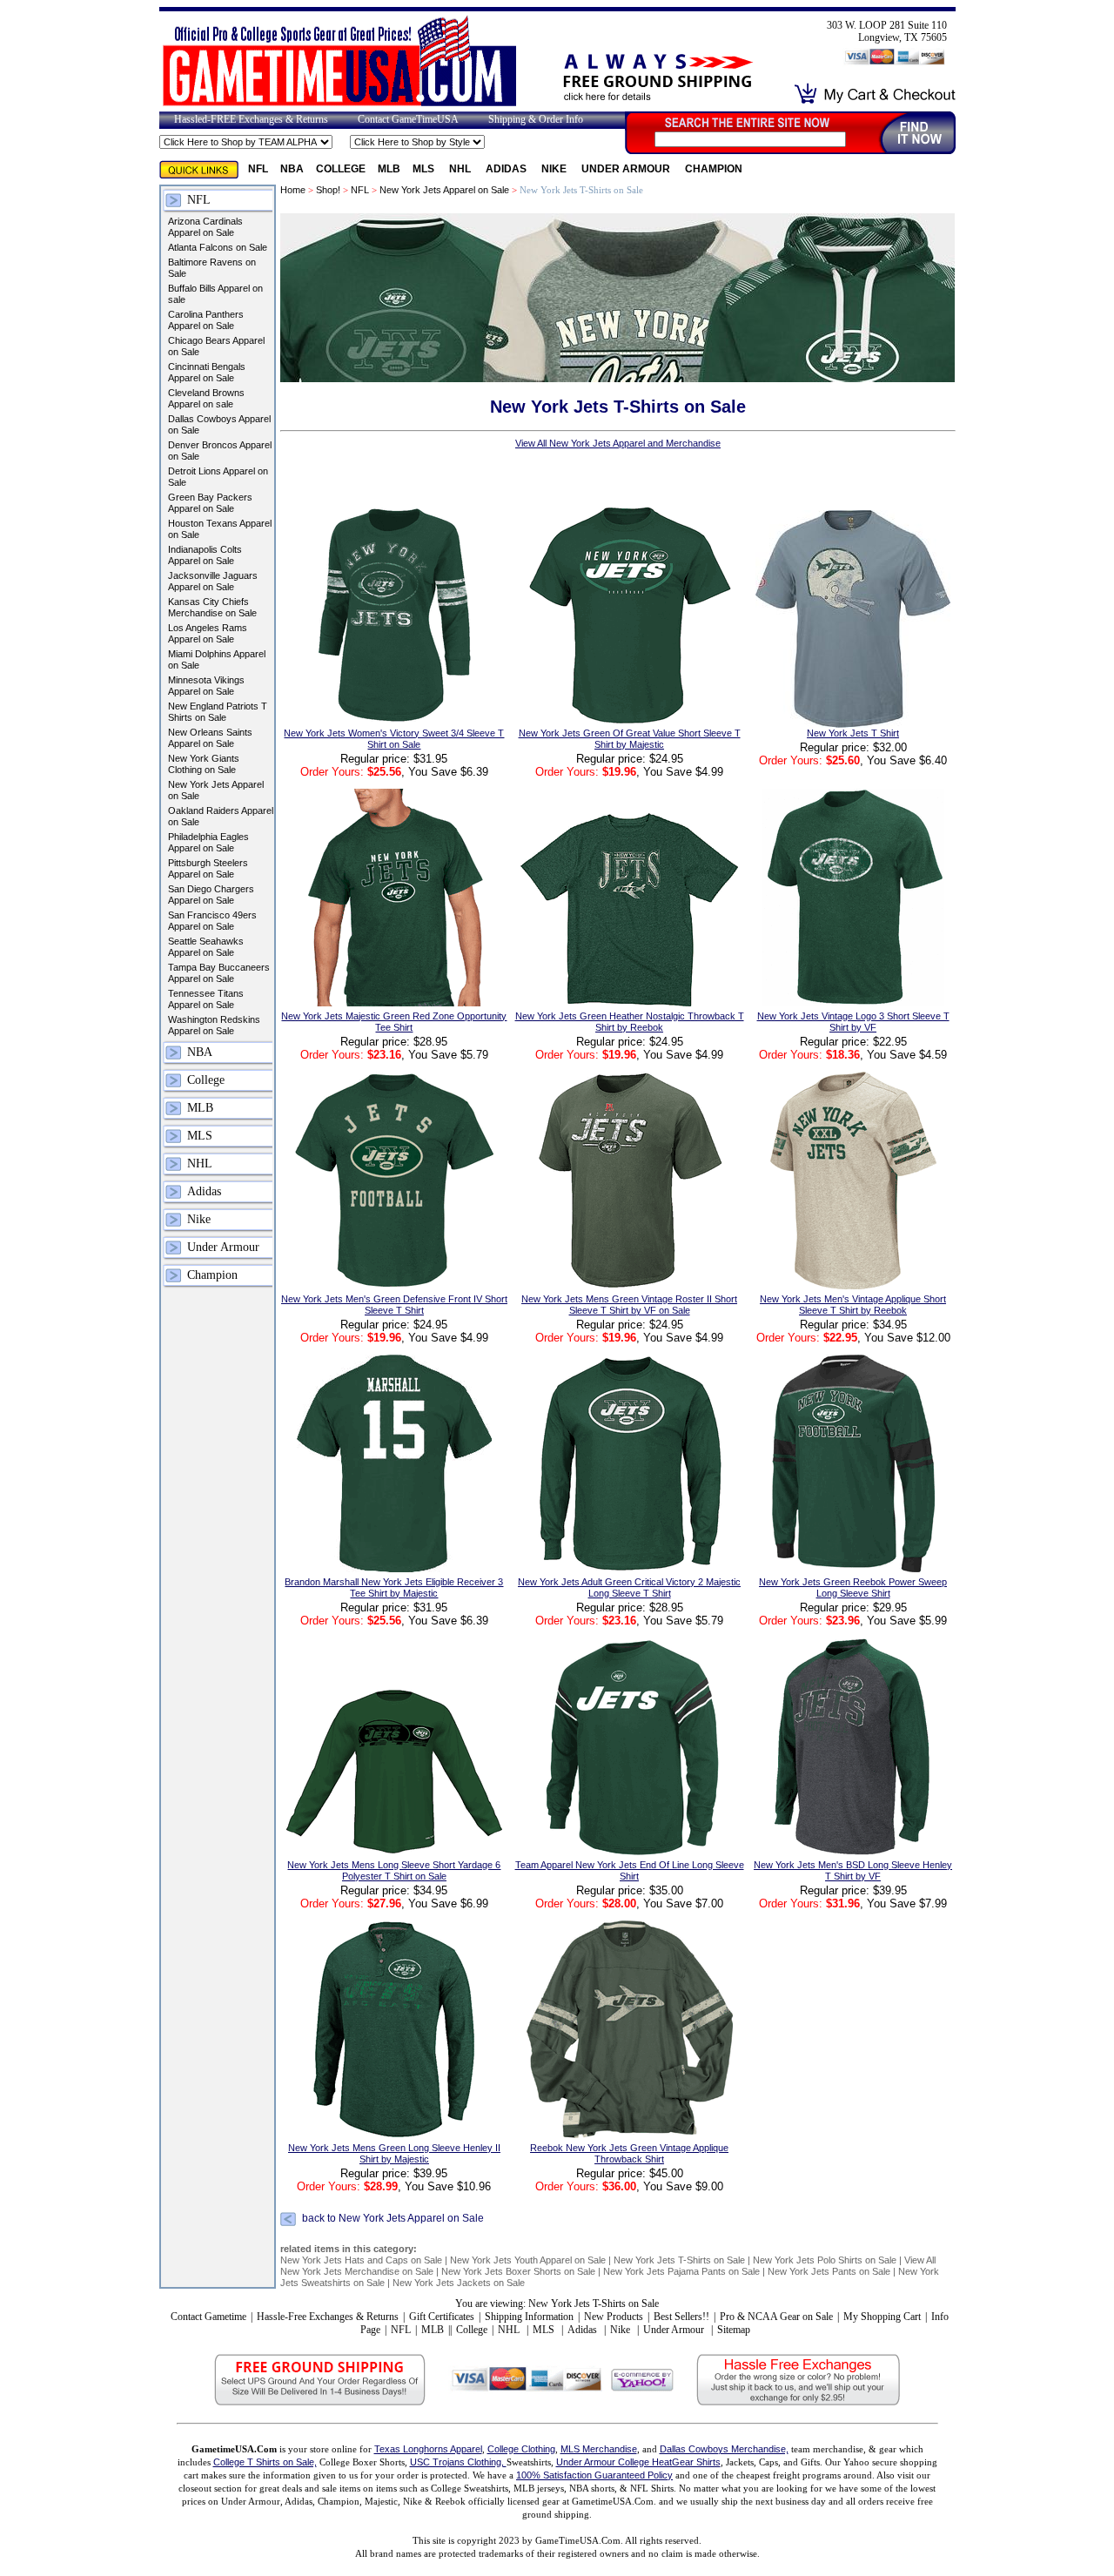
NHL (461, 169)
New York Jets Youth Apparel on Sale (528, 2260)
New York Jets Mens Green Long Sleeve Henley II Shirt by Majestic (394, 2153)
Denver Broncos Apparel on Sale (220, 451)
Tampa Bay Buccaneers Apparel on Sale (219, 973)
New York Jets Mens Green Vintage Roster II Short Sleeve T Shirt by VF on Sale (629, 1305)
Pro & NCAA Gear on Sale (776, 2317)
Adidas (507, 169)
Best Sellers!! (681, 2317)
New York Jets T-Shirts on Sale (679, 2260)
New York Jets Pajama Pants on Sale (681, 2271)
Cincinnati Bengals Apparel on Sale (207, 372)
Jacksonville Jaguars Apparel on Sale (213, 581)
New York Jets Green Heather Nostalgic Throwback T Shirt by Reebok (630, 1022)
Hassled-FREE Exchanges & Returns (251, 119)
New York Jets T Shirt (853, 733)
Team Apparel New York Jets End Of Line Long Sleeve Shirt (630, 1870)
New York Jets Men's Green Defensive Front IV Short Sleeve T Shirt (394, 1305)
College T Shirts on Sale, (265, 2462)
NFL (258, 169)
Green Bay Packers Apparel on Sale (210, 503)
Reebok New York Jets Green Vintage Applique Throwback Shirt (629, 2153)
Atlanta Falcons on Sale (218, 247)
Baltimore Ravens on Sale (212, 268)
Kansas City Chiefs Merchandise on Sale (212, 607)
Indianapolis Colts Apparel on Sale (205, 555)
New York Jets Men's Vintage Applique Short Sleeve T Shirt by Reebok (853, 1305)
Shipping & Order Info (536, 119)
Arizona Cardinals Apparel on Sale (205, 227)
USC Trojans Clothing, (458, 2462)
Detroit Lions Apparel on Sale (218, 477)
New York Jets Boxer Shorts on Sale (518, 2271)
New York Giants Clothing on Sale (204, 764)
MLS (425, 169)
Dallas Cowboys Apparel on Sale (219, 424)
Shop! (328, 190)
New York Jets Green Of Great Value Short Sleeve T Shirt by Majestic (630, 739)
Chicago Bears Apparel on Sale (216, 346)
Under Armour (627, 169)
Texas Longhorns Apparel (428, 2449)
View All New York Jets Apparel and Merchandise (618, 443)
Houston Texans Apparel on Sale (220, 529)
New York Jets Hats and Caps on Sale (361, 2260)
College (341, 169)
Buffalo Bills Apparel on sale (215, 294)
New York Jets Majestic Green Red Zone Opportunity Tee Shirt (394, 1022)
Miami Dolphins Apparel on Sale (217, 659)
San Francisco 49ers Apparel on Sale (212, 921)
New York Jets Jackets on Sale (459, 2283)
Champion (714, 169)
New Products (614, 2317)
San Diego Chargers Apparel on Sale (211, 895)
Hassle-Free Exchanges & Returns (328, 2317)
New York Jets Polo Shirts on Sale (825, 2260)
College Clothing (521, 2449)
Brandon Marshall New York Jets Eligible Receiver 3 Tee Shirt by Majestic (394, 1587)
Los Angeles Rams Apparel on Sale (208, 633)
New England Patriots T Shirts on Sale (218, 712)
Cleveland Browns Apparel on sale (206, 398)
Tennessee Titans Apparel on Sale (206, 999)
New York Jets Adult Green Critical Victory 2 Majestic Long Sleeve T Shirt (629, 1587)
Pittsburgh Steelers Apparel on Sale (208, 868)
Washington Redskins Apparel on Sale (214, 1025)
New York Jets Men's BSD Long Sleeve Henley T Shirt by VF (853, 1870)
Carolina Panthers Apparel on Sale (206, 320)
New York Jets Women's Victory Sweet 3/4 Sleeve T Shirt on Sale (394, 739)
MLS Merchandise (599, 2449)
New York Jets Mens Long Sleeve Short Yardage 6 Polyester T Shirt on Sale (394, 1870)
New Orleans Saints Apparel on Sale (210, 738)
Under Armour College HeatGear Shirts (638, 2462)
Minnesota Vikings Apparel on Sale (206, 686)
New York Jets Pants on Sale (829, 2271)
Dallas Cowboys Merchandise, (724, 2449)
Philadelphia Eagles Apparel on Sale (208, 842)
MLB (389, 169)
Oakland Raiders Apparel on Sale (221, 816)
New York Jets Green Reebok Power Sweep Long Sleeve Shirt (853, 1587)
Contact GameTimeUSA (408, 119)
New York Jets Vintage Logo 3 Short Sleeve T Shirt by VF (853, 1022)
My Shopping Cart (882, 2317)
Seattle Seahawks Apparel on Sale (206, 947)
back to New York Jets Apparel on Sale (393, 2218)
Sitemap (734, 2330)
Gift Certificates (442, 2317)
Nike (555, 169)
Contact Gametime (208, 2317)
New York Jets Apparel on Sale (216, 790)
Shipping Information (529, 2317)
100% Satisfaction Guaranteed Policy (594, 2475)
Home (293, 190)
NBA (292, 169)
